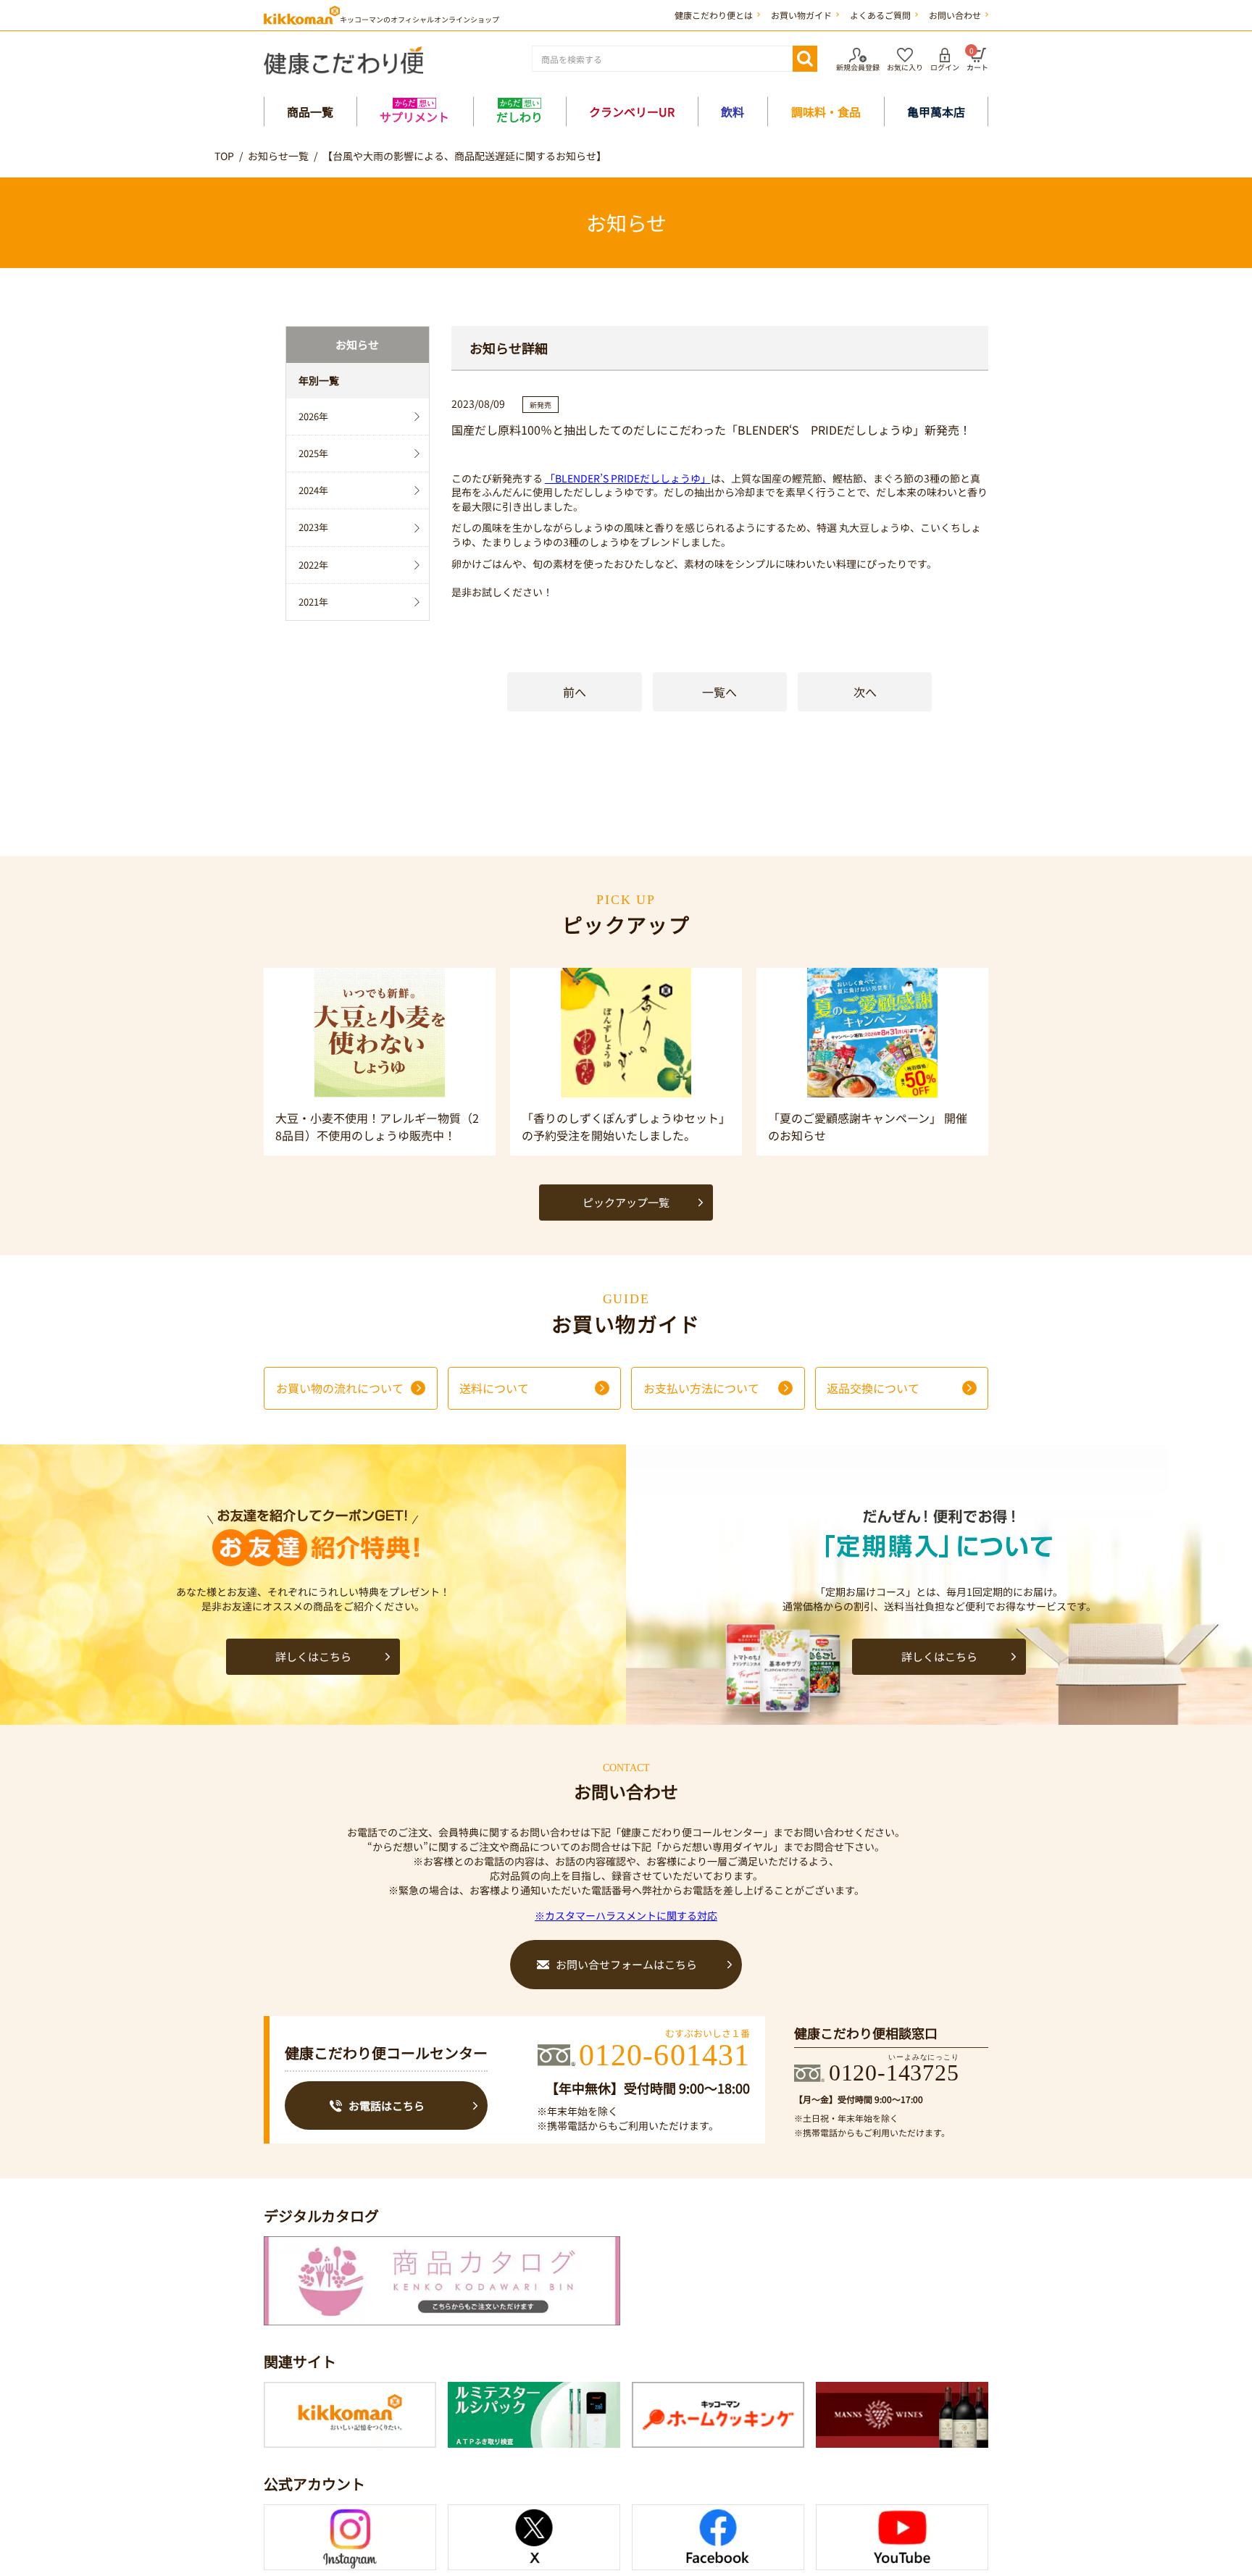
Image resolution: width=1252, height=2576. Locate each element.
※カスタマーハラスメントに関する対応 (626, 1915)
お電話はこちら (387, 2105)
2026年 (313, 416)
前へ (575, 692)
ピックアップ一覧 (626, 1202)
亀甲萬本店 (936, 112)
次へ (865, 692)
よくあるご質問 (880, 15)
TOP (224, 156)
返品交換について (873, 1388)
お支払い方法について (701, 1388)
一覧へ (719, 692)
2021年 (313, 602)
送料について (494, 1388)
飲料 (733, 112)
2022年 (313, 565)
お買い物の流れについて (340, 1388)
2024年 (313, 490)
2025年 (313, 453)
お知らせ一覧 (278, 156)
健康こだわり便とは (714, 15)
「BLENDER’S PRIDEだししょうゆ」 (628, 478)
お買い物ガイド (801, 15)
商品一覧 (310, 112)
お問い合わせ (955, 15)
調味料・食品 (826, 112)
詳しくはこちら (313, 1656)
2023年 (313, 527)
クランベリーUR (632, 112)
